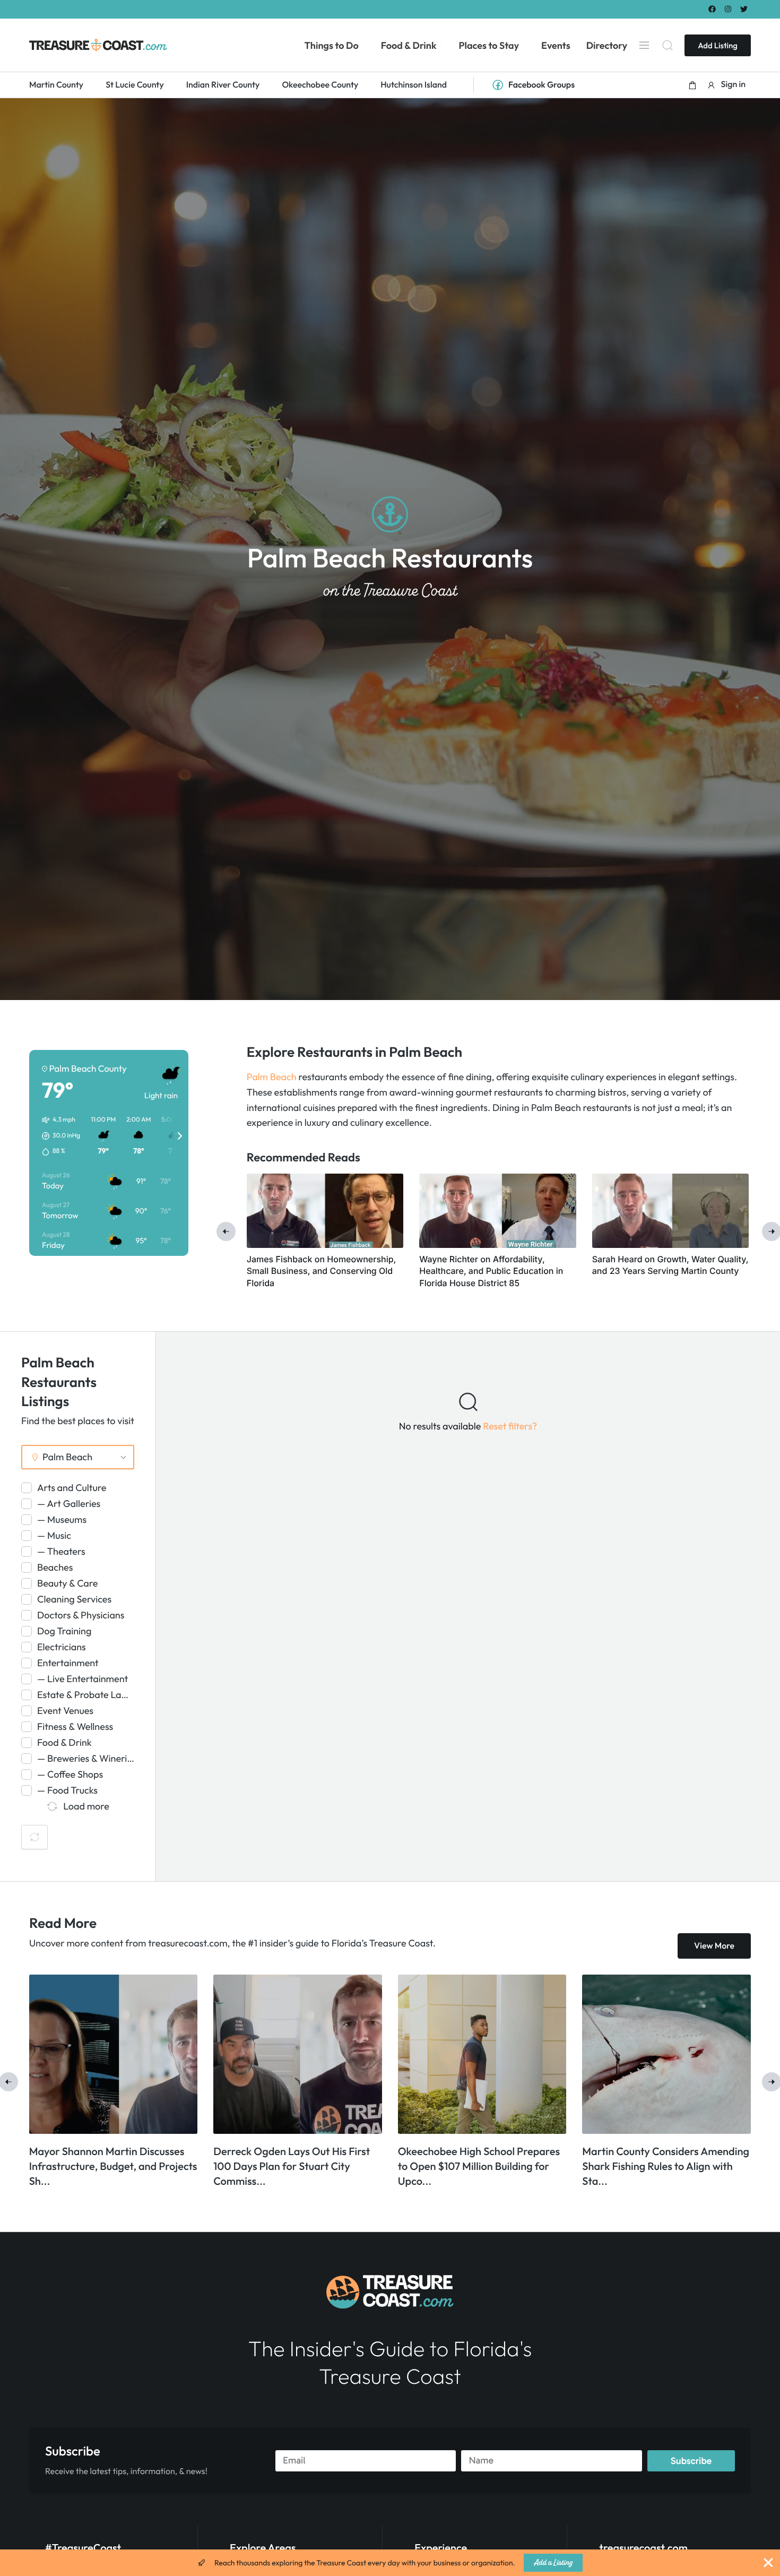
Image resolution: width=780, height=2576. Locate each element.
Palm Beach (272, 1077)
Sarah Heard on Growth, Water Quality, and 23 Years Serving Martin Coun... (471, 2166)
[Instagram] (728, 9)
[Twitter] (744, 9)
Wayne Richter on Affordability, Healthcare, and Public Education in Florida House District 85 (491, 1271)
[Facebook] (712, 9)
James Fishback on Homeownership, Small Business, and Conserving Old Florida (322, 1271)
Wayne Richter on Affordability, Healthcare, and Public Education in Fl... (297, 2166)
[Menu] (644, 45)
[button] (692, 85)
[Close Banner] (768, 2563)
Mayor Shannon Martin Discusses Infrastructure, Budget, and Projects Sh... (667, 2166)
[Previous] (226, 1231)
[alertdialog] (390, 2563)
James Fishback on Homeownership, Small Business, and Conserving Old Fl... (106, 2166)
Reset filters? (510, 1426)
